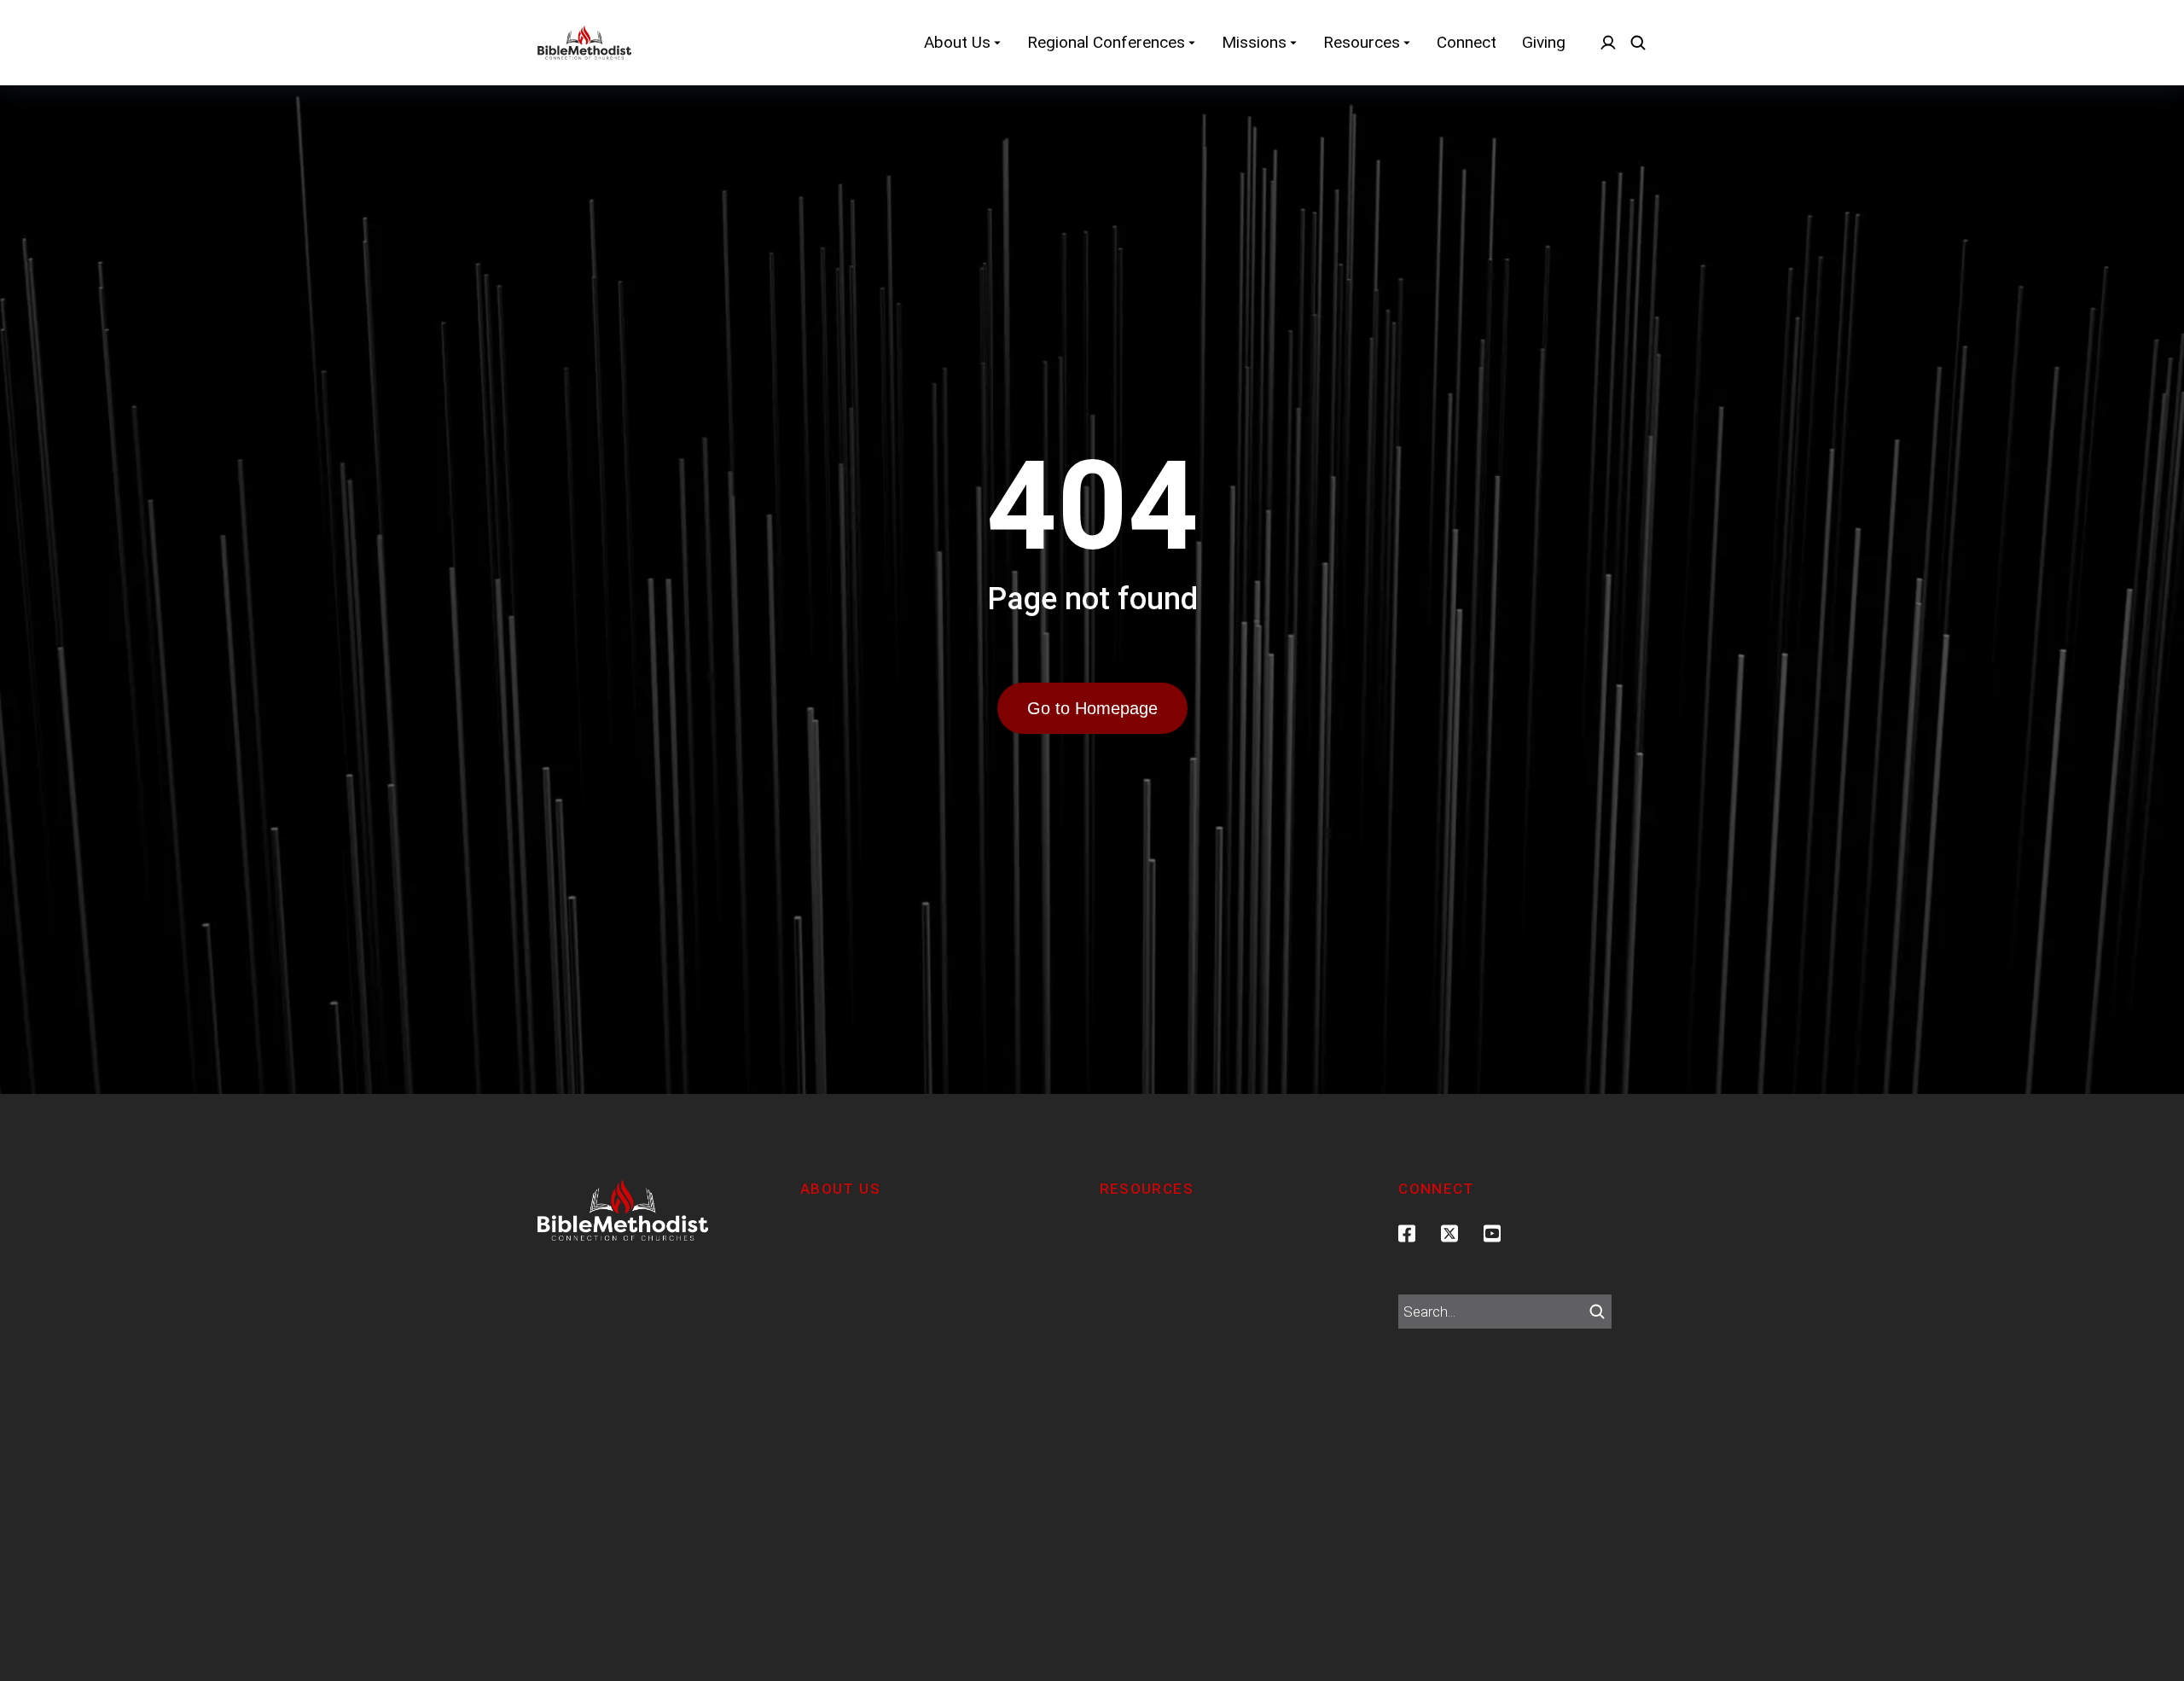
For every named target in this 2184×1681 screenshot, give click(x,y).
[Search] (1597, 1312)
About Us (840, 1189)
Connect (1437, 1189)
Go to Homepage (1092, 708)
